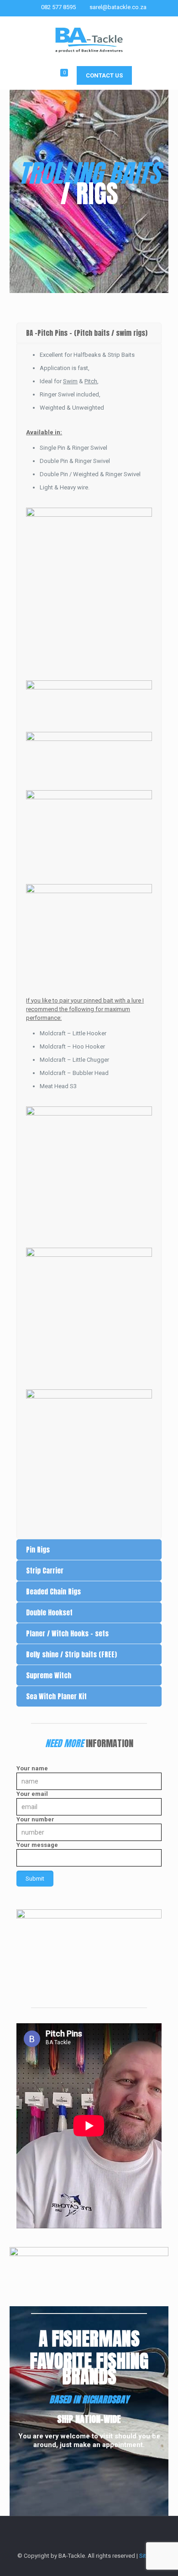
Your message (37, 1845)
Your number (35, 1819)
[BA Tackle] (89, 39)
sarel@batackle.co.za (118, 7)
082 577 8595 (58, 7)
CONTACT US (104, 75)
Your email (32, 1794)
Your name (32, 1768)
